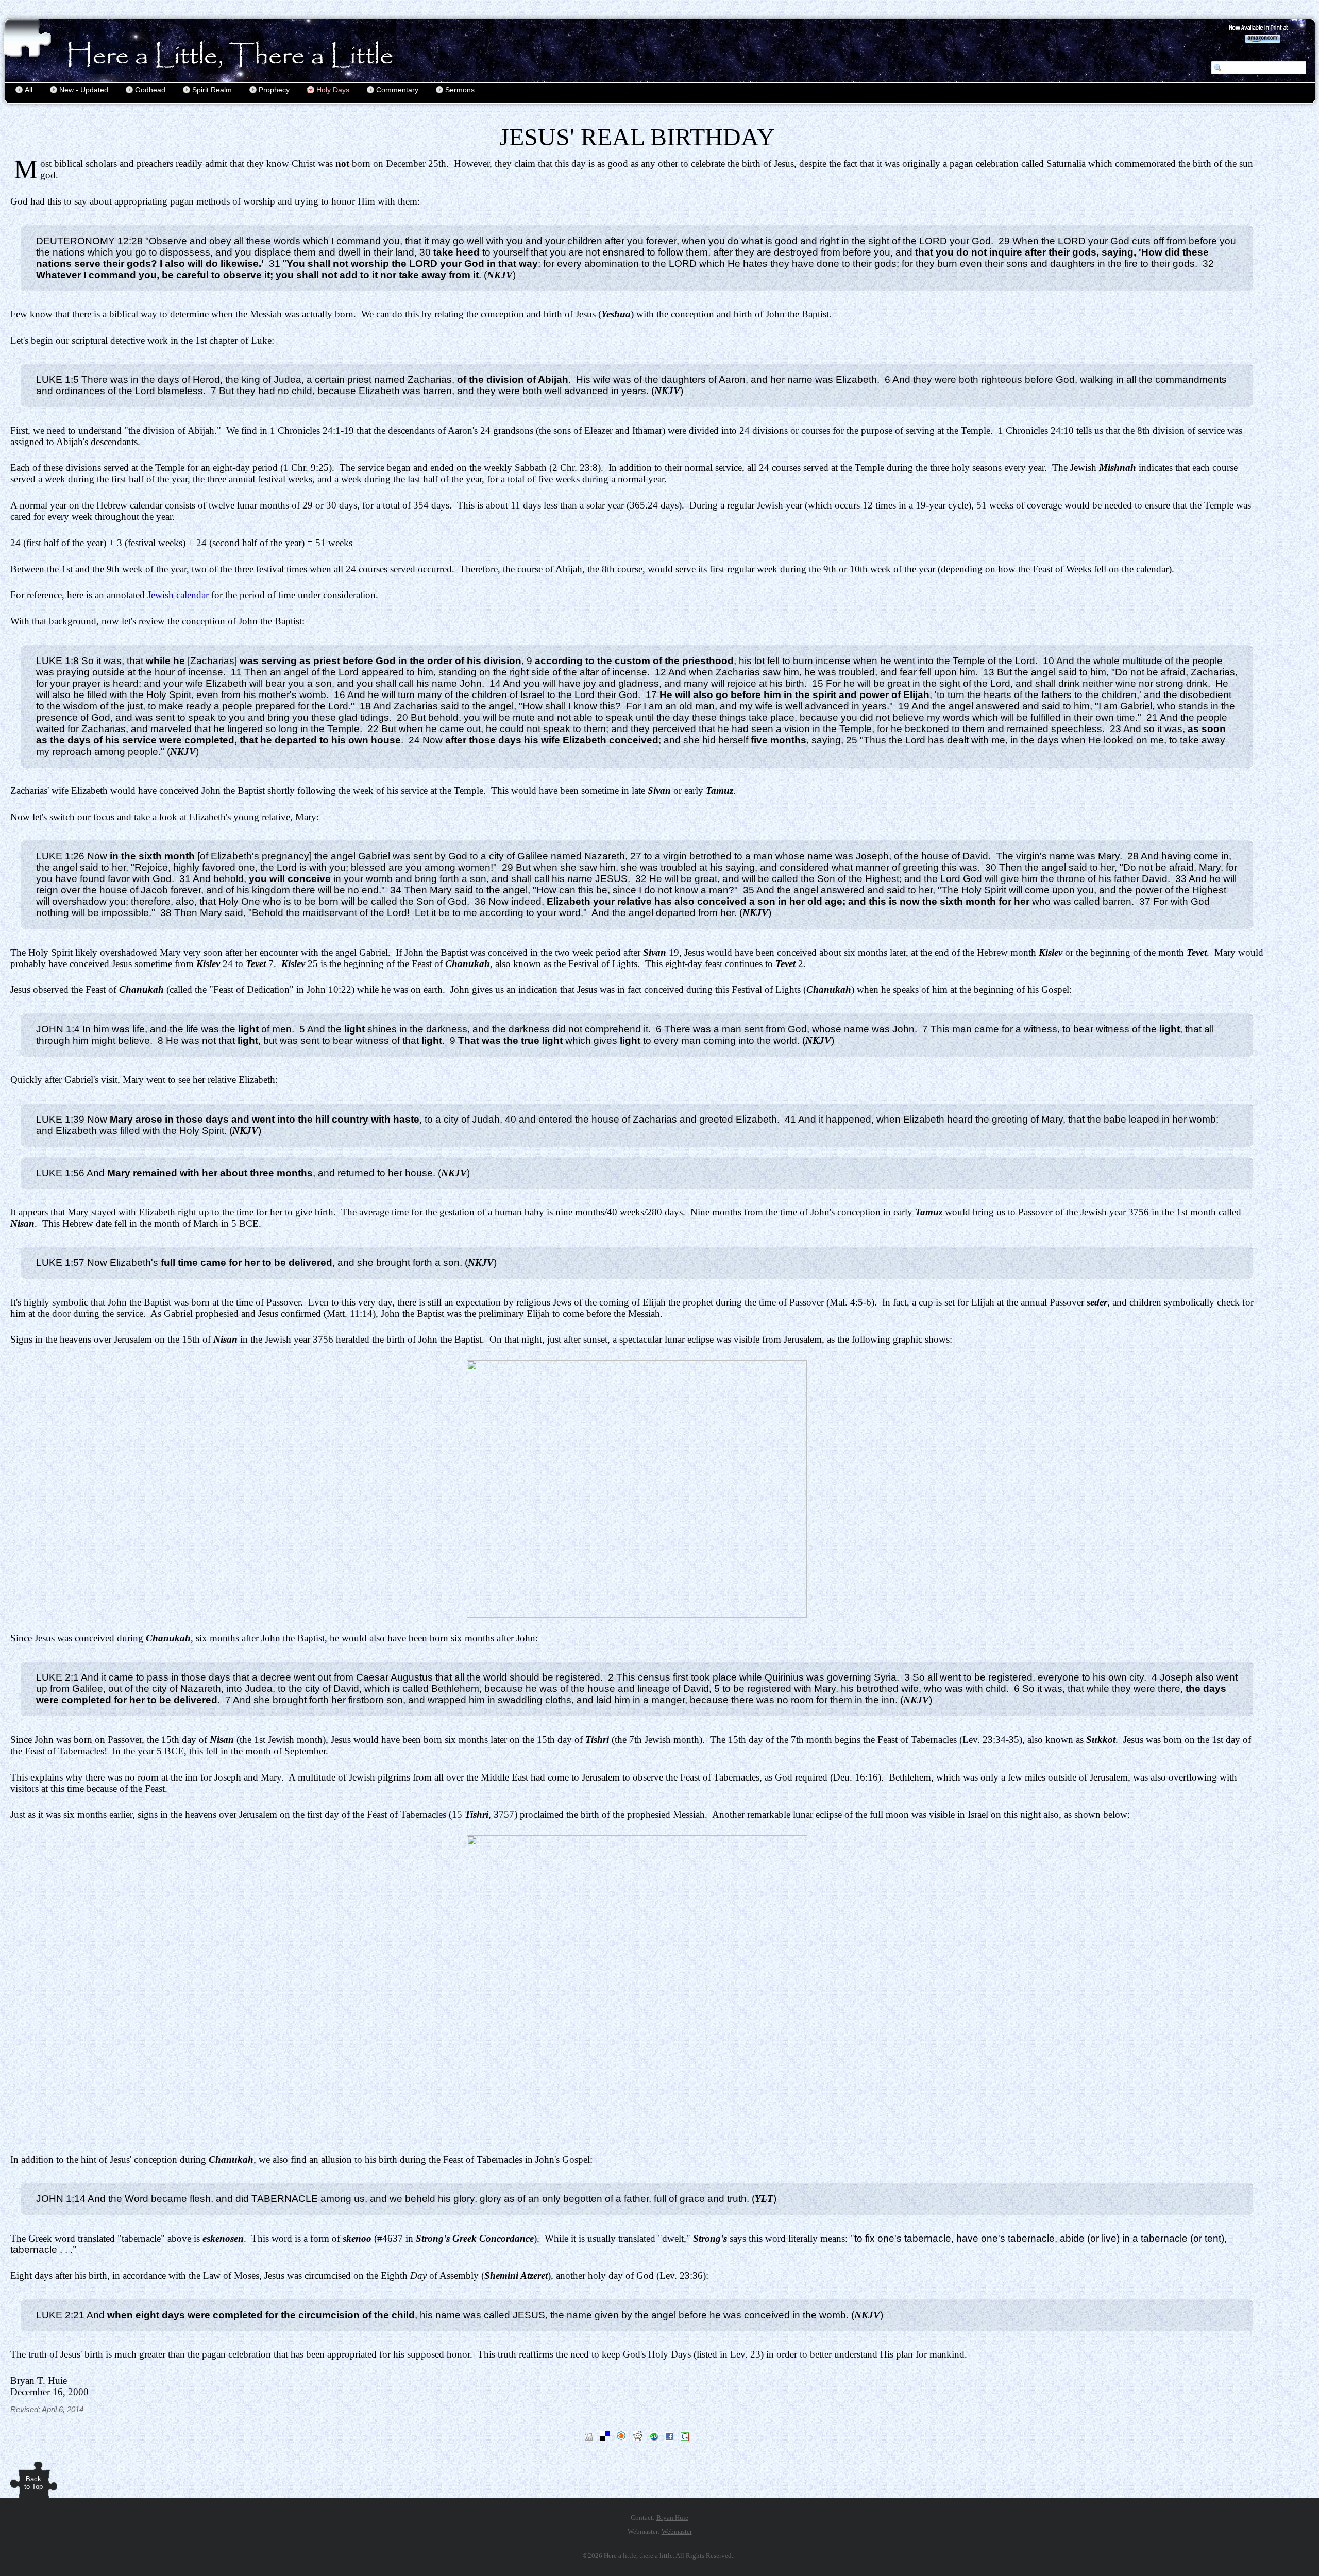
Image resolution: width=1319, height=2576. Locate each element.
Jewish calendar (178, 595)
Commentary (397, 90)
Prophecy (274, 90)
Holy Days (333, 90)
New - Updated (84, 90)
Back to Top (33, 2483)
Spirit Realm (212, 90)
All (29, 90)
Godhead (150, 90)
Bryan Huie (672, 2518)
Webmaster (677, 2531)
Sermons (460, 90)
